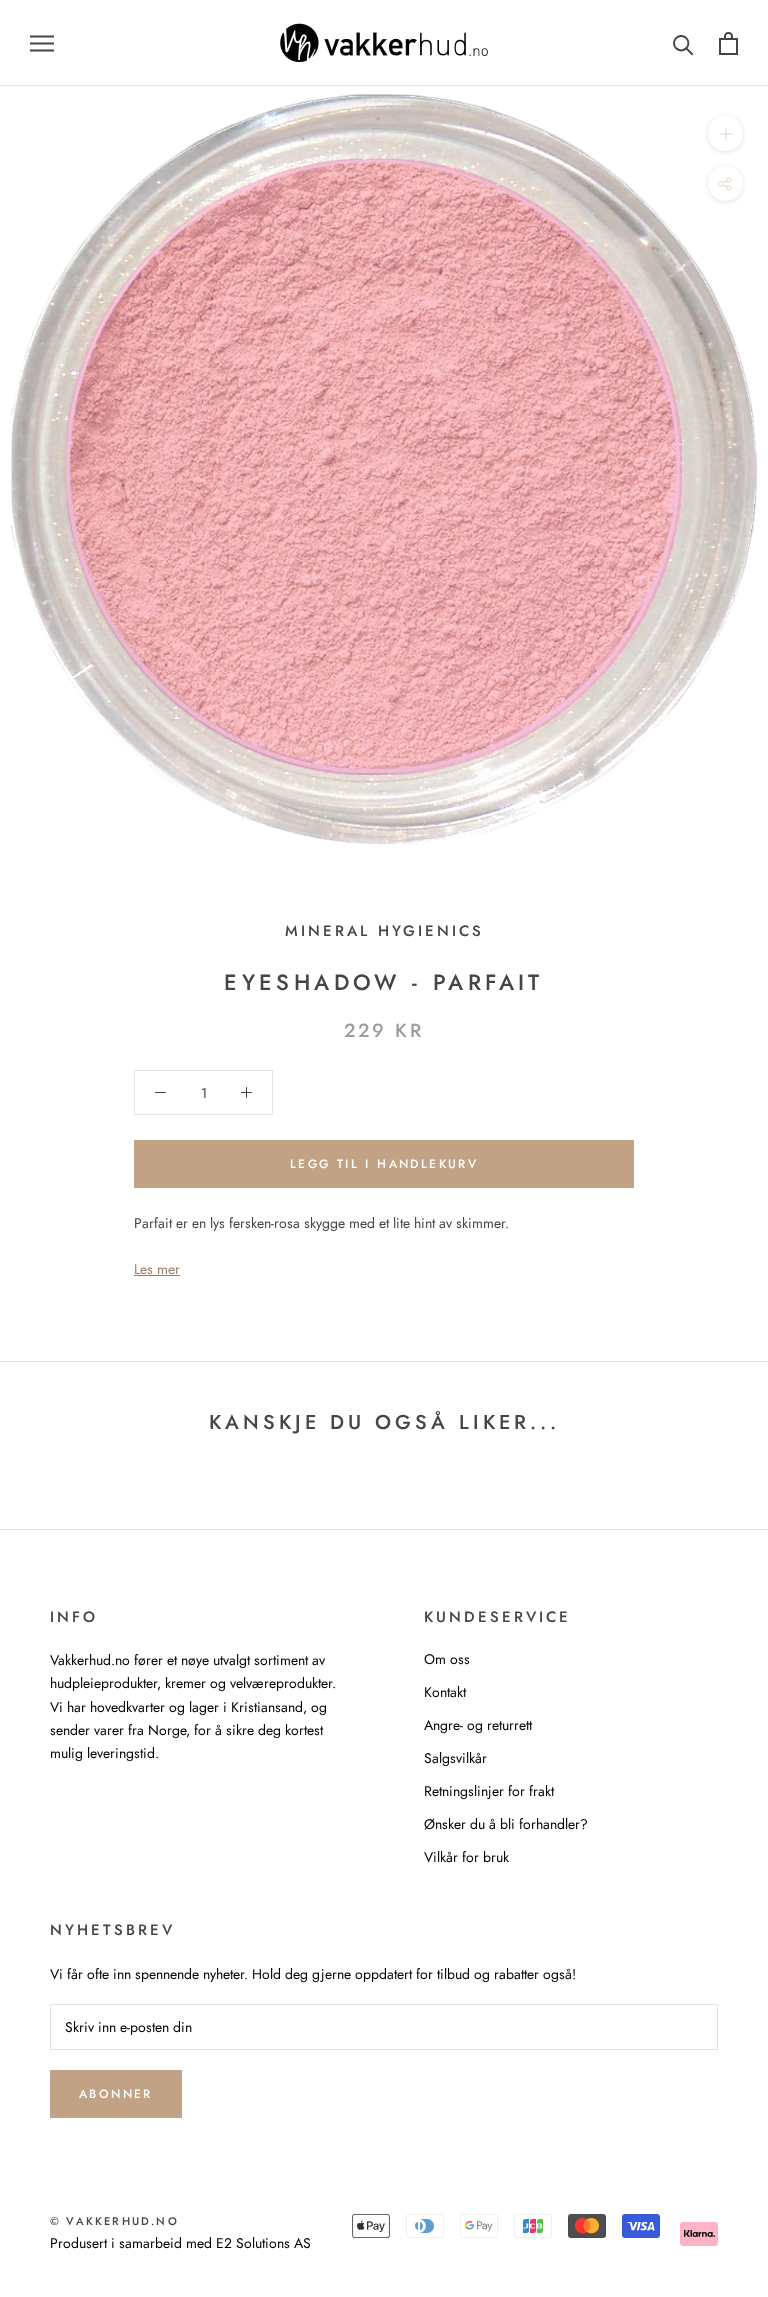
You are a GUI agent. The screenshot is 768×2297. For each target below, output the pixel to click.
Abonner (116, 2094)
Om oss (447, 1659)
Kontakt (445, 1692)
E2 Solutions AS (263, 2243)
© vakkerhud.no (114, 2221)
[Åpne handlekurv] (728, 43)
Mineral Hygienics (384, 931)
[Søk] (683, 43)
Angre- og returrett (478, 1725)
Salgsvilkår (455, 1758)
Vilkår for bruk (466, 1857)
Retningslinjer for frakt (489, 1791)
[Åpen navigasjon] (42, 42)
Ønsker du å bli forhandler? (506, 1824)
